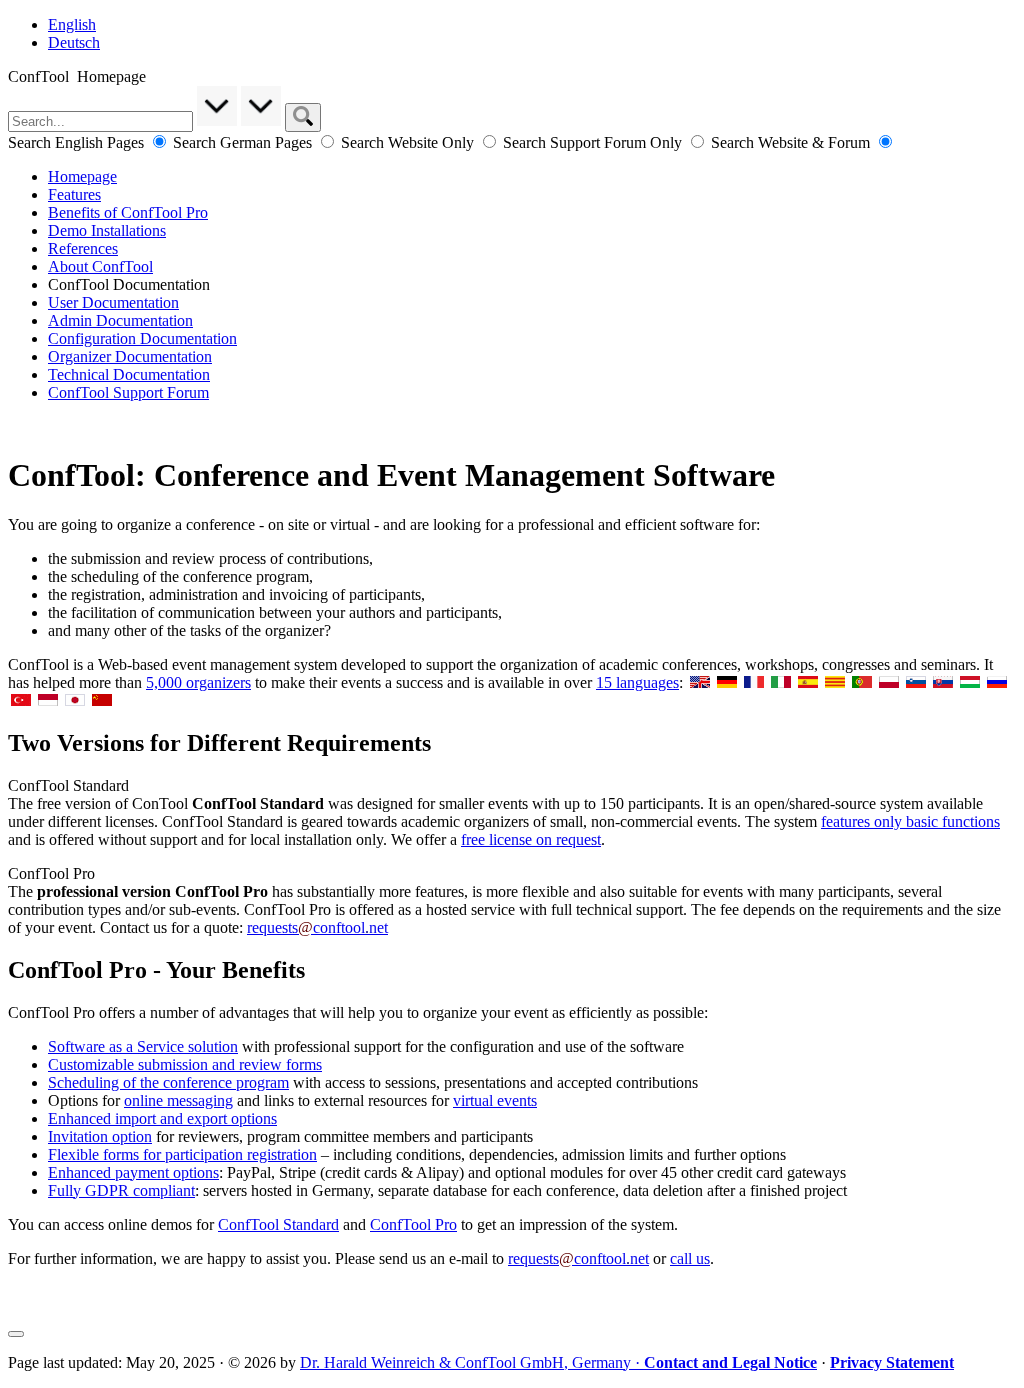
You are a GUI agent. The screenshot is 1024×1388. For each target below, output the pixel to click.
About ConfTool (100, 266)
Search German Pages (244, 142)
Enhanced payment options (133, 1172)
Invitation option (100, 1136)
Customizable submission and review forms (185, 1064)
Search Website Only (409, 142)
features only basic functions (910, 821)
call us (690, 1258)
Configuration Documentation (142, 338)
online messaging (178, 1100)
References (83, 248)
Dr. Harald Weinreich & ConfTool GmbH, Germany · (558, 1362)
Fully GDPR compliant (121, 1190)
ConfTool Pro (413, 1224)
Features (74, 194)
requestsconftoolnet (317, 927)
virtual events (495, 1100)
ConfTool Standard (278, 1224)
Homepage (82, 176)
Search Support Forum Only (594, 142)
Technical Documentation (129, 374)
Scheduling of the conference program (168, 1082)
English (72, 24)
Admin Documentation (120, 320)
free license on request (531, 839)
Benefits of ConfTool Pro (128, 212)
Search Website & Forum (792, 142)
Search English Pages (78, 142)
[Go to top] (16, 1334)
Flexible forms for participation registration (182, 1154)
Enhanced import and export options (162, 1118)
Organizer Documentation (130, 356)
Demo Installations (107, 230)
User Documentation (113, 302)
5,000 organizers (198, 682)
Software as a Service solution (143, 1046)
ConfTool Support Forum (128, 392)
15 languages (637, 682)
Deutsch (74, 42)
